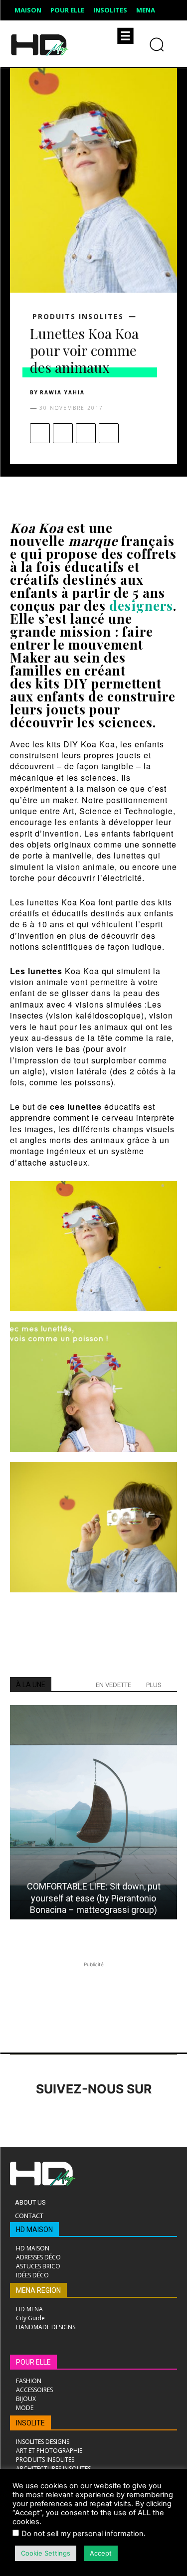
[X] (63, 433)
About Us (30, 2202)
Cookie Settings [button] (46, 2553)
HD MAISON (34, 2230)
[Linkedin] (76, 2117)
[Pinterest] (86, 433)
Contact (29, 2216)
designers (141, 605)
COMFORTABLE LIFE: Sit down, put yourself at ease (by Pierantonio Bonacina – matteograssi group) (94, 1898)
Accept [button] (101, 2553)
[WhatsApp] (109, 433)
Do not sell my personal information (83, 2534)
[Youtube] (158, 2117)
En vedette (113, 1685)
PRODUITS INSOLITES (78, 317)
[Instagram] (49, 2117)
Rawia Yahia (62, 392)
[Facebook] (40, 433)
